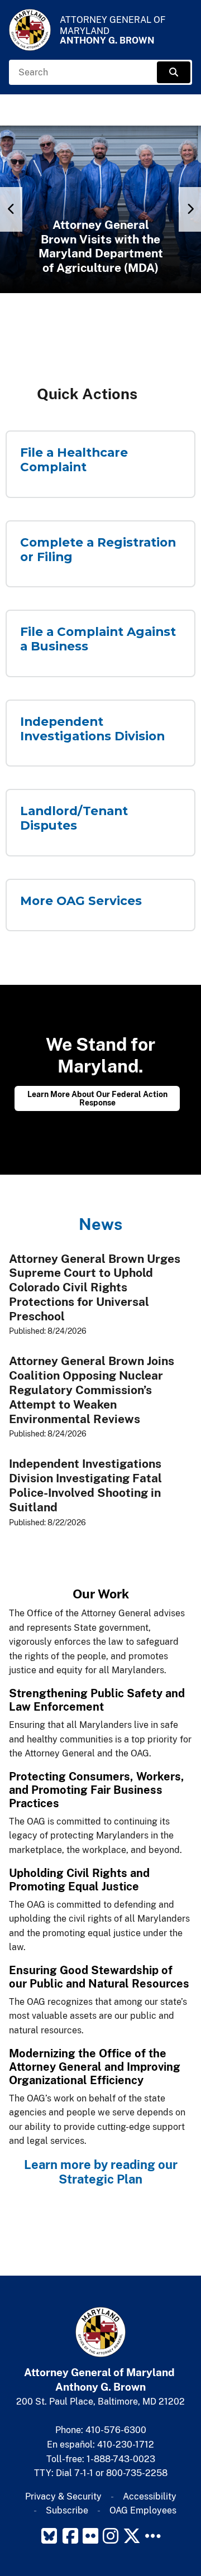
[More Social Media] (153, 2536)
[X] (132, 2536)
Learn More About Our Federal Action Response (97, 1098)
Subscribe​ (67, 2510)
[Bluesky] (49, 2536)
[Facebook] (70, 2536)
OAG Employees (143, 2510)
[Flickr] (90, 2536)
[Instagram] (111, 2536)
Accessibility (150, 2496)
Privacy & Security (63, 2496)
